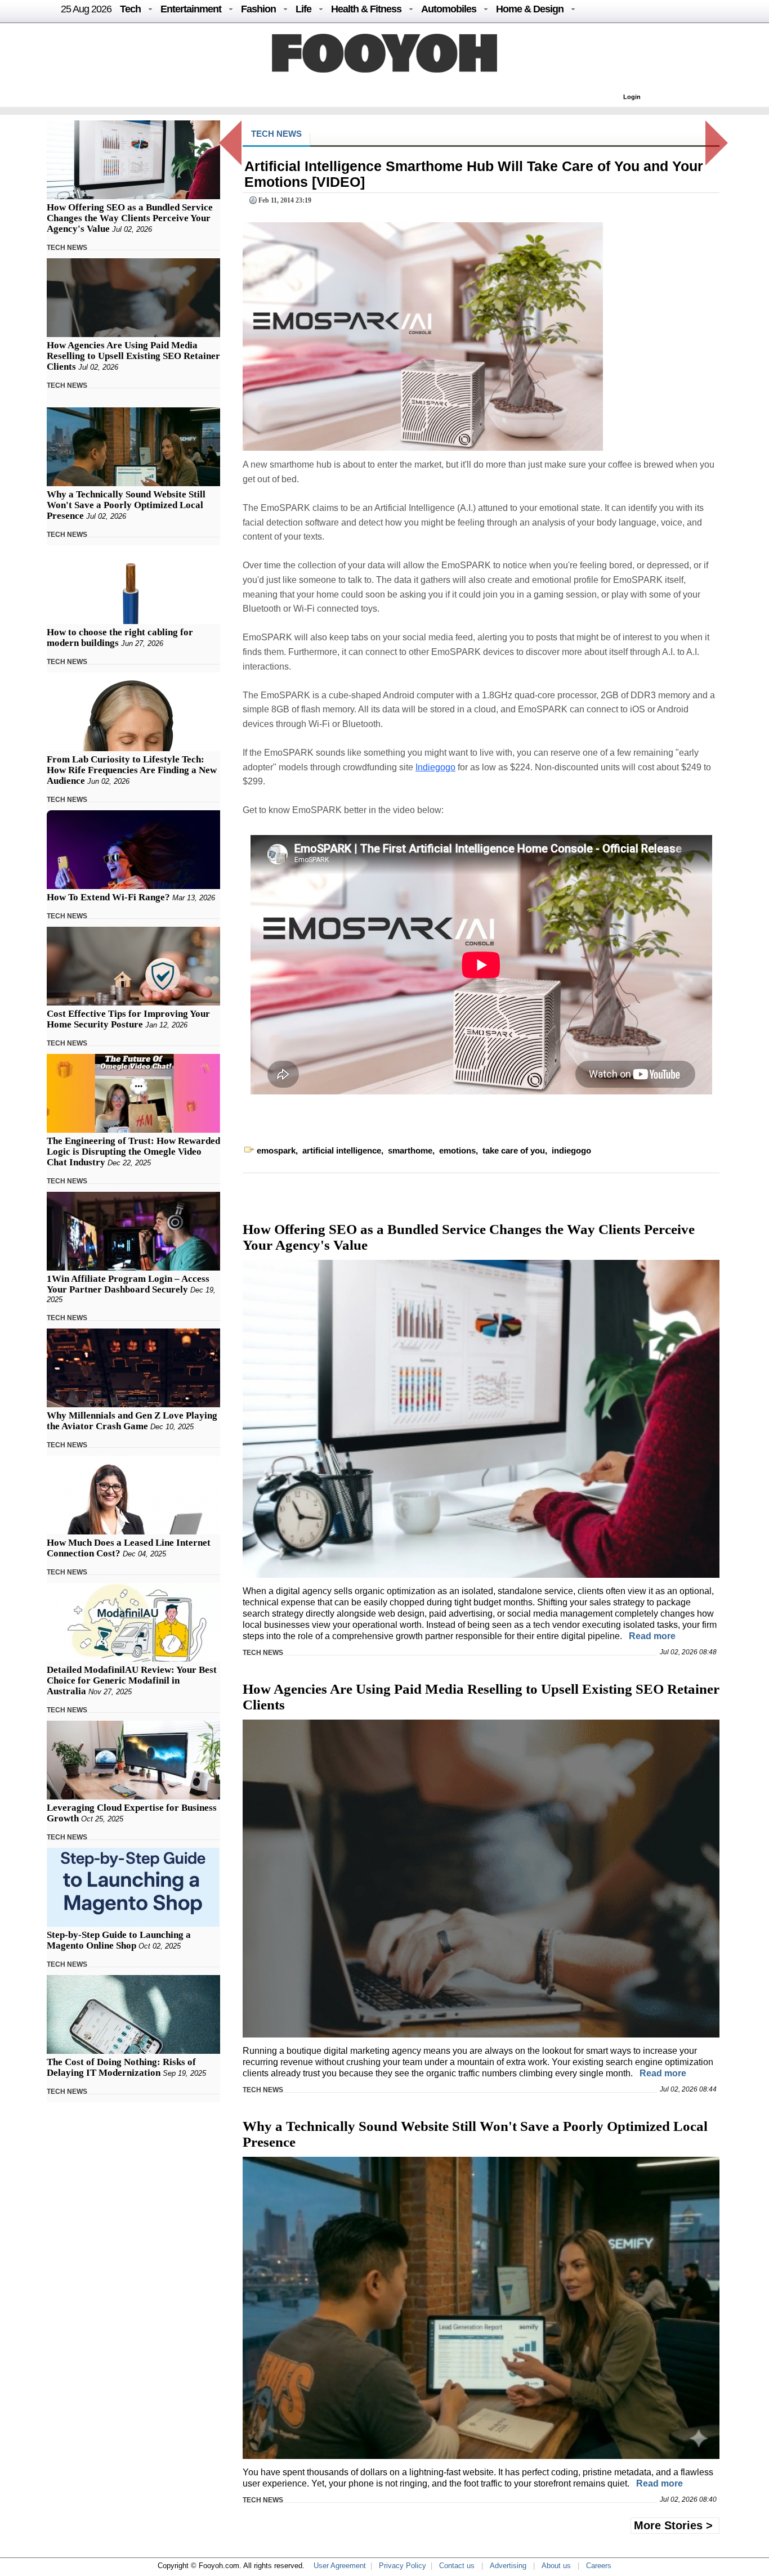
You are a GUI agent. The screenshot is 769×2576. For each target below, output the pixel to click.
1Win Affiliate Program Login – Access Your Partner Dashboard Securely (128, 1284)
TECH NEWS (67, 248)
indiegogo (571, 1150)
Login (632, 97)
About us (556, 2566)
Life (303, 9)
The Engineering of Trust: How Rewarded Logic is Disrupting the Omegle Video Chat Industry (133, 1152)
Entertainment (191, 9)
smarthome (410, 1150)
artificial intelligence (342, 1150)
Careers (599, 2566)
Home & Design (530, 9)
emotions (457, 1150)
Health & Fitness (366, 9)
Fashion (258, 9)
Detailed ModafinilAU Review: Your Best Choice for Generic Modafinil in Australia (132, 1680)
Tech (130, 9)
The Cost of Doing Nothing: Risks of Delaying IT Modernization (121, 2067)
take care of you (514, 1150)
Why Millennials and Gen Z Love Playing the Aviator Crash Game (132, 1421)
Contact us (457, 2566)
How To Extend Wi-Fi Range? (108, 897)
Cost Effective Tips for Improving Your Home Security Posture (128, 1019)
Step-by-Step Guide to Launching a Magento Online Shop (119, 1940)
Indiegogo (435, 767)
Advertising (508, 2566)
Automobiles (449, 9)
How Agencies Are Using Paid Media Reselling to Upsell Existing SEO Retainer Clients (133, 356)
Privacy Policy (403, 2566)
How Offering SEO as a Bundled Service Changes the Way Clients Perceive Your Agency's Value (130, 218)
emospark (276, 1150)
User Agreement (340, 2566)
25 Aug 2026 (86, 9)
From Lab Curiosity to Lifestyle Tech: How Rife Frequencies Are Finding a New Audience (132, 770)
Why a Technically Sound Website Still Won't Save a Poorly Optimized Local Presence (126, 505)
